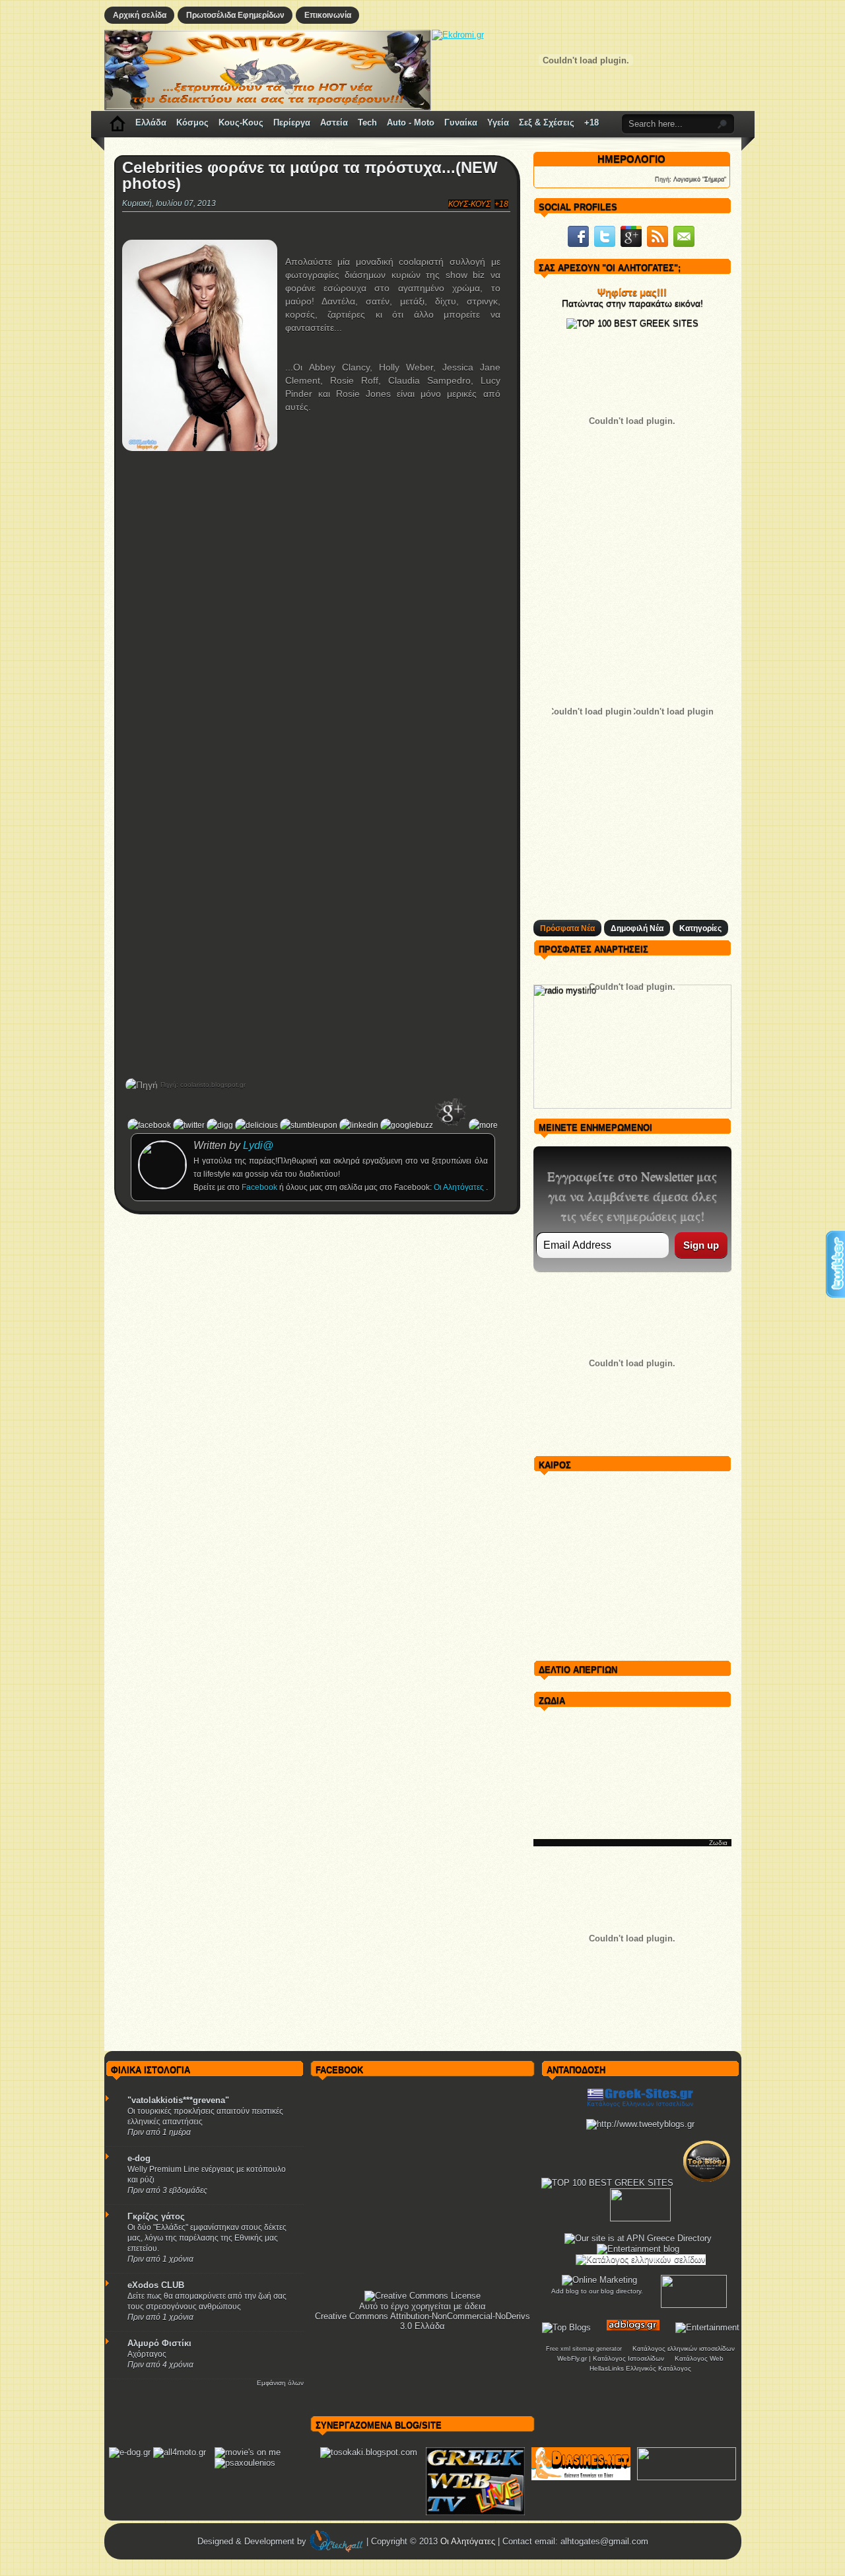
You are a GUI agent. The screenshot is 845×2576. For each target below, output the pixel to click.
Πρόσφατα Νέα (567, 928)
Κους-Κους (241, 122)
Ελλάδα (151, 122)
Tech (367, 122)
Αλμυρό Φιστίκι (159, 2343)
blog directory (621, 2291)
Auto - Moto (411, 122)
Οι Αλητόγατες (460, 1187)
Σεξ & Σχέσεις (547, 122)
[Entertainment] (707, 2327)
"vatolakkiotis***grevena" (178, 2100)
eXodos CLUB (156, 2285)
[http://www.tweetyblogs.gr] (640, 2124)
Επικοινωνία (328, 15)
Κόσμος (192, 122)
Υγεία (498, 122)
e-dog (139, 2158)
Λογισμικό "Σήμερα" (700, 179)
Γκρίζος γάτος (156, 2216)
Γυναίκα (461, 122)
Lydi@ (258, 1145)
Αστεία (334, 122)
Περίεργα (292, 122)
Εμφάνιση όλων (280, 2383)
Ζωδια (718, 1843)
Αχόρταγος (147, 2354)
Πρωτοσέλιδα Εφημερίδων (235, 15)
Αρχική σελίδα (140, 15)
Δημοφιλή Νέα (637, 928)
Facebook (260, 1187)
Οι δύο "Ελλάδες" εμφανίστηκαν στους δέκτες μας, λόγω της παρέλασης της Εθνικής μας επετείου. (207, 2238)
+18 (591, 122)
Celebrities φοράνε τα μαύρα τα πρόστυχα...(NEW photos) (310, 176)
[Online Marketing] (599, 2280)
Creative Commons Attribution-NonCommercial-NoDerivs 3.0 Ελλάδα (422, 2321)
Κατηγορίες (700, 928)
